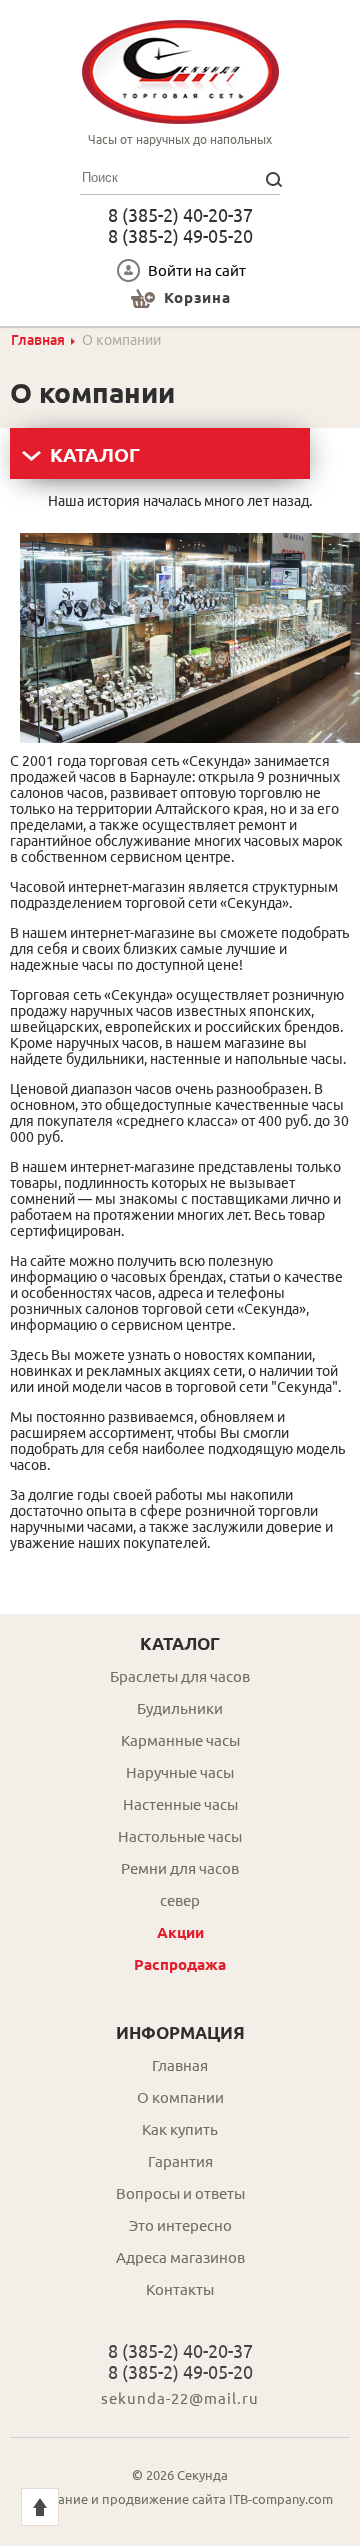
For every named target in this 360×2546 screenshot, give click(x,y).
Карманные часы (180, 1740)
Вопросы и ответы (180, 2193)
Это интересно (180, 2225)
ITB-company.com (281, 2499)
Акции (180, 1932)
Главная (38, 340)
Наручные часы (180, 1772)
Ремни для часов (180, 1868)
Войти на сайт (197, 270)
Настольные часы (180, 1836)
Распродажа (180, 1964)
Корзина (197, 297)
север (180, 1900)
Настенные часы (180, 1804)
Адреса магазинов (180, 2257)
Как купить (180, 2129)
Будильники (180, 1708)
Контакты (180, 2289)
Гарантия (180, 2161)
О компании (180, 2097)
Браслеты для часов (180, 1676)
